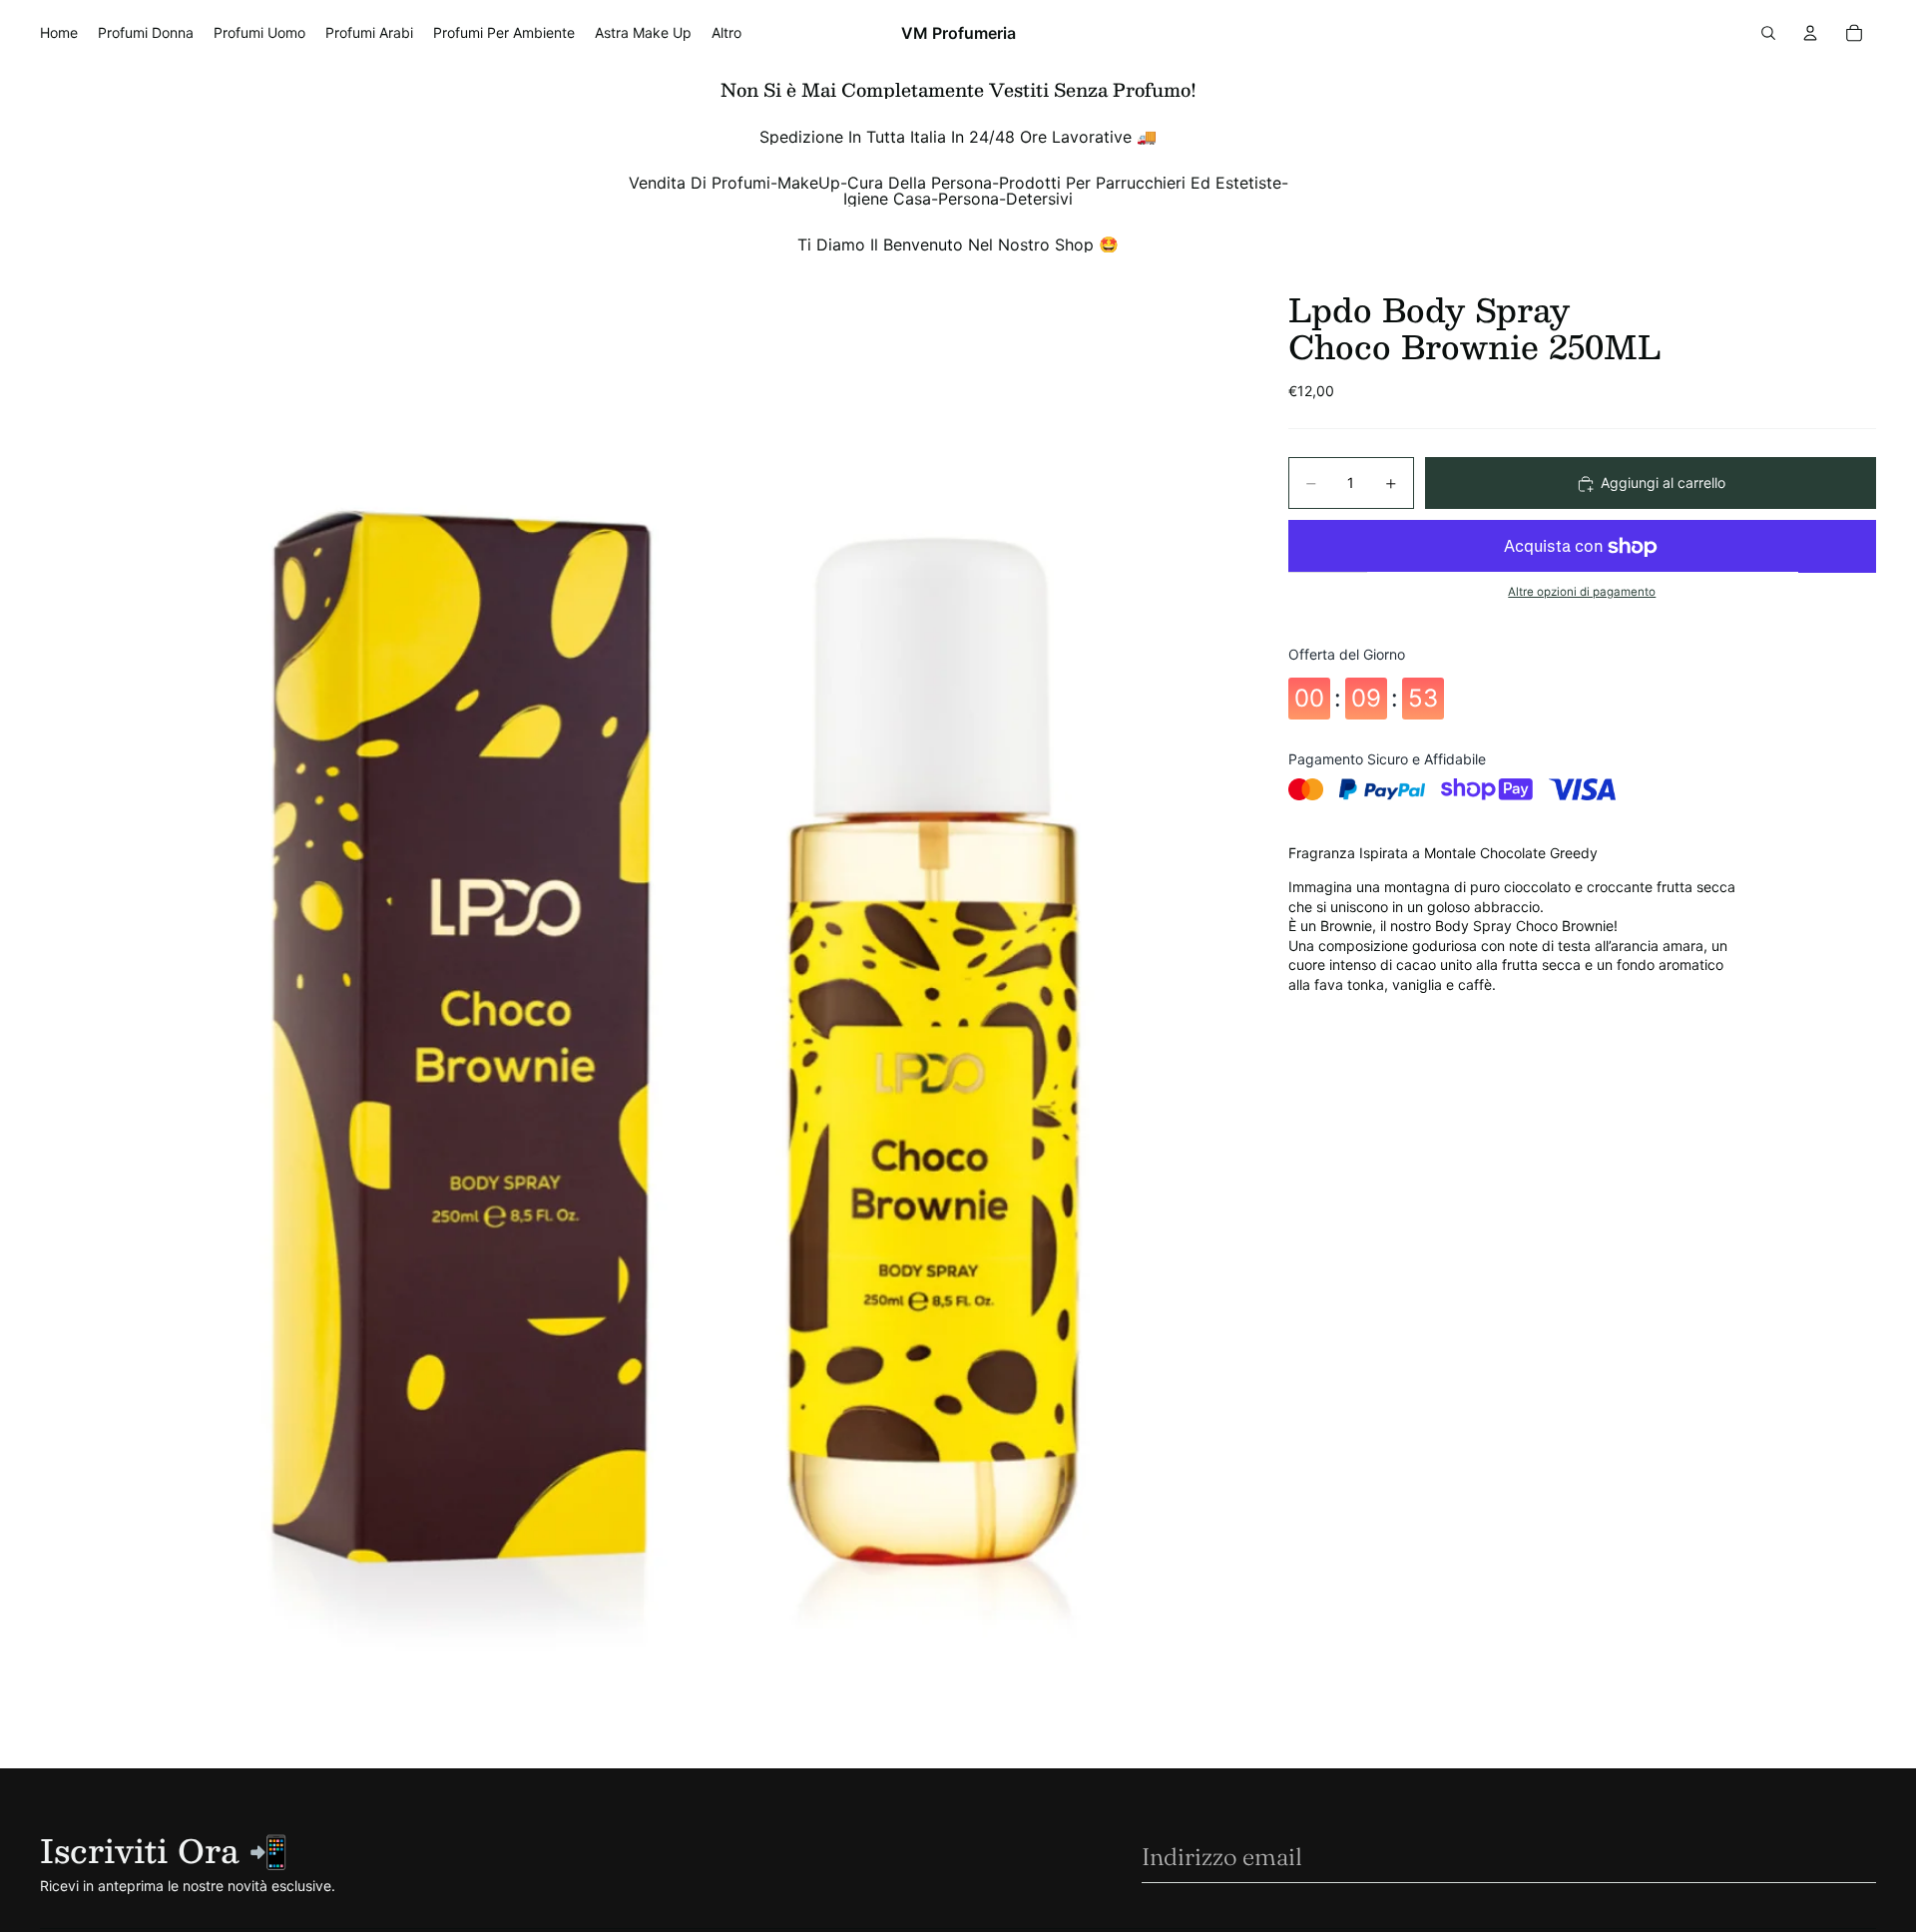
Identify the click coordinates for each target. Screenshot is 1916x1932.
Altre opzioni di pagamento (1582, 592)
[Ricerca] (1768, 33)
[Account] (1810, 33)
